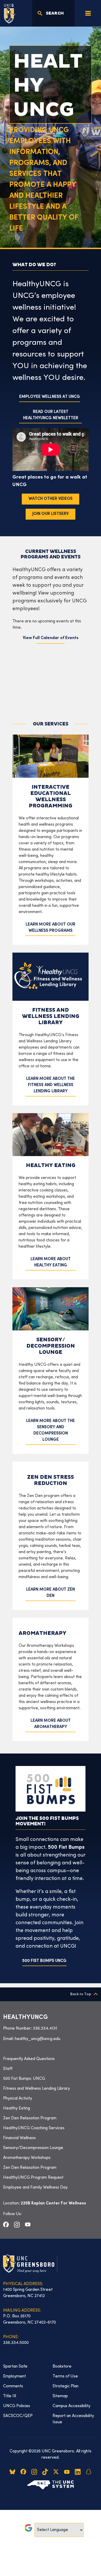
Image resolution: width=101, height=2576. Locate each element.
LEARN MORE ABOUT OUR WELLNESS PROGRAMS (51, 928)
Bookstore (62, 2367)
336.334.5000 (16, 2343)
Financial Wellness (19, 2138)
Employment (15, 2376)
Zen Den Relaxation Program (30, 2118)
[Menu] (88, 13)
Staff (8, 2069)
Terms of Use (65, 2376)
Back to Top (81, 1994)
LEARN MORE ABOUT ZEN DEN (51, 1593)
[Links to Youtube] (28, 2224)
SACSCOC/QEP (18, 2416)
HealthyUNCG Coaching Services (34, 2128)
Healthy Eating (17, 2108)
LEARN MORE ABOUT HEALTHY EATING (51, 1262)
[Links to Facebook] (6, 2224)
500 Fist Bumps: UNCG (24, 2079)
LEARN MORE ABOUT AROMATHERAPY (51, 1724)
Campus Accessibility (71, 2406)
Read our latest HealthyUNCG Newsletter (51, 415)
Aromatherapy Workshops (27, 2158)
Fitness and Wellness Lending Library (37, 2089)
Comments (13, 2386)
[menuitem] (51, 2059)
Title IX (10, 2396)
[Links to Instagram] (17, 2224)
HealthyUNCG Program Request (33, 2178)
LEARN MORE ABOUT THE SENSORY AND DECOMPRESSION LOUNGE (51, 1430)
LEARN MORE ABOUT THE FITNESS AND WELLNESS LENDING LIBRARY (51, 1085)
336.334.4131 (45, 2029)
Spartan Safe (15, 2367)
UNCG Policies (17, 2406)
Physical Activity (18, 2099)
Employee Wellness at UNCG (50, 397)
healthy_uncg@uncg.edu (38, 2039)
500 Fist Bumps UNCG (44, 1961)
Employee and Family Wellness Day (35, 2188)
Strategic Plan (66, 2386)
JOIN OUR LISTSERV (51, 514)
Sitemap (60, 2396)
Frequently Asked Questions (29, 2059)
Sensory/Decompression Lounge (33, 2148)
